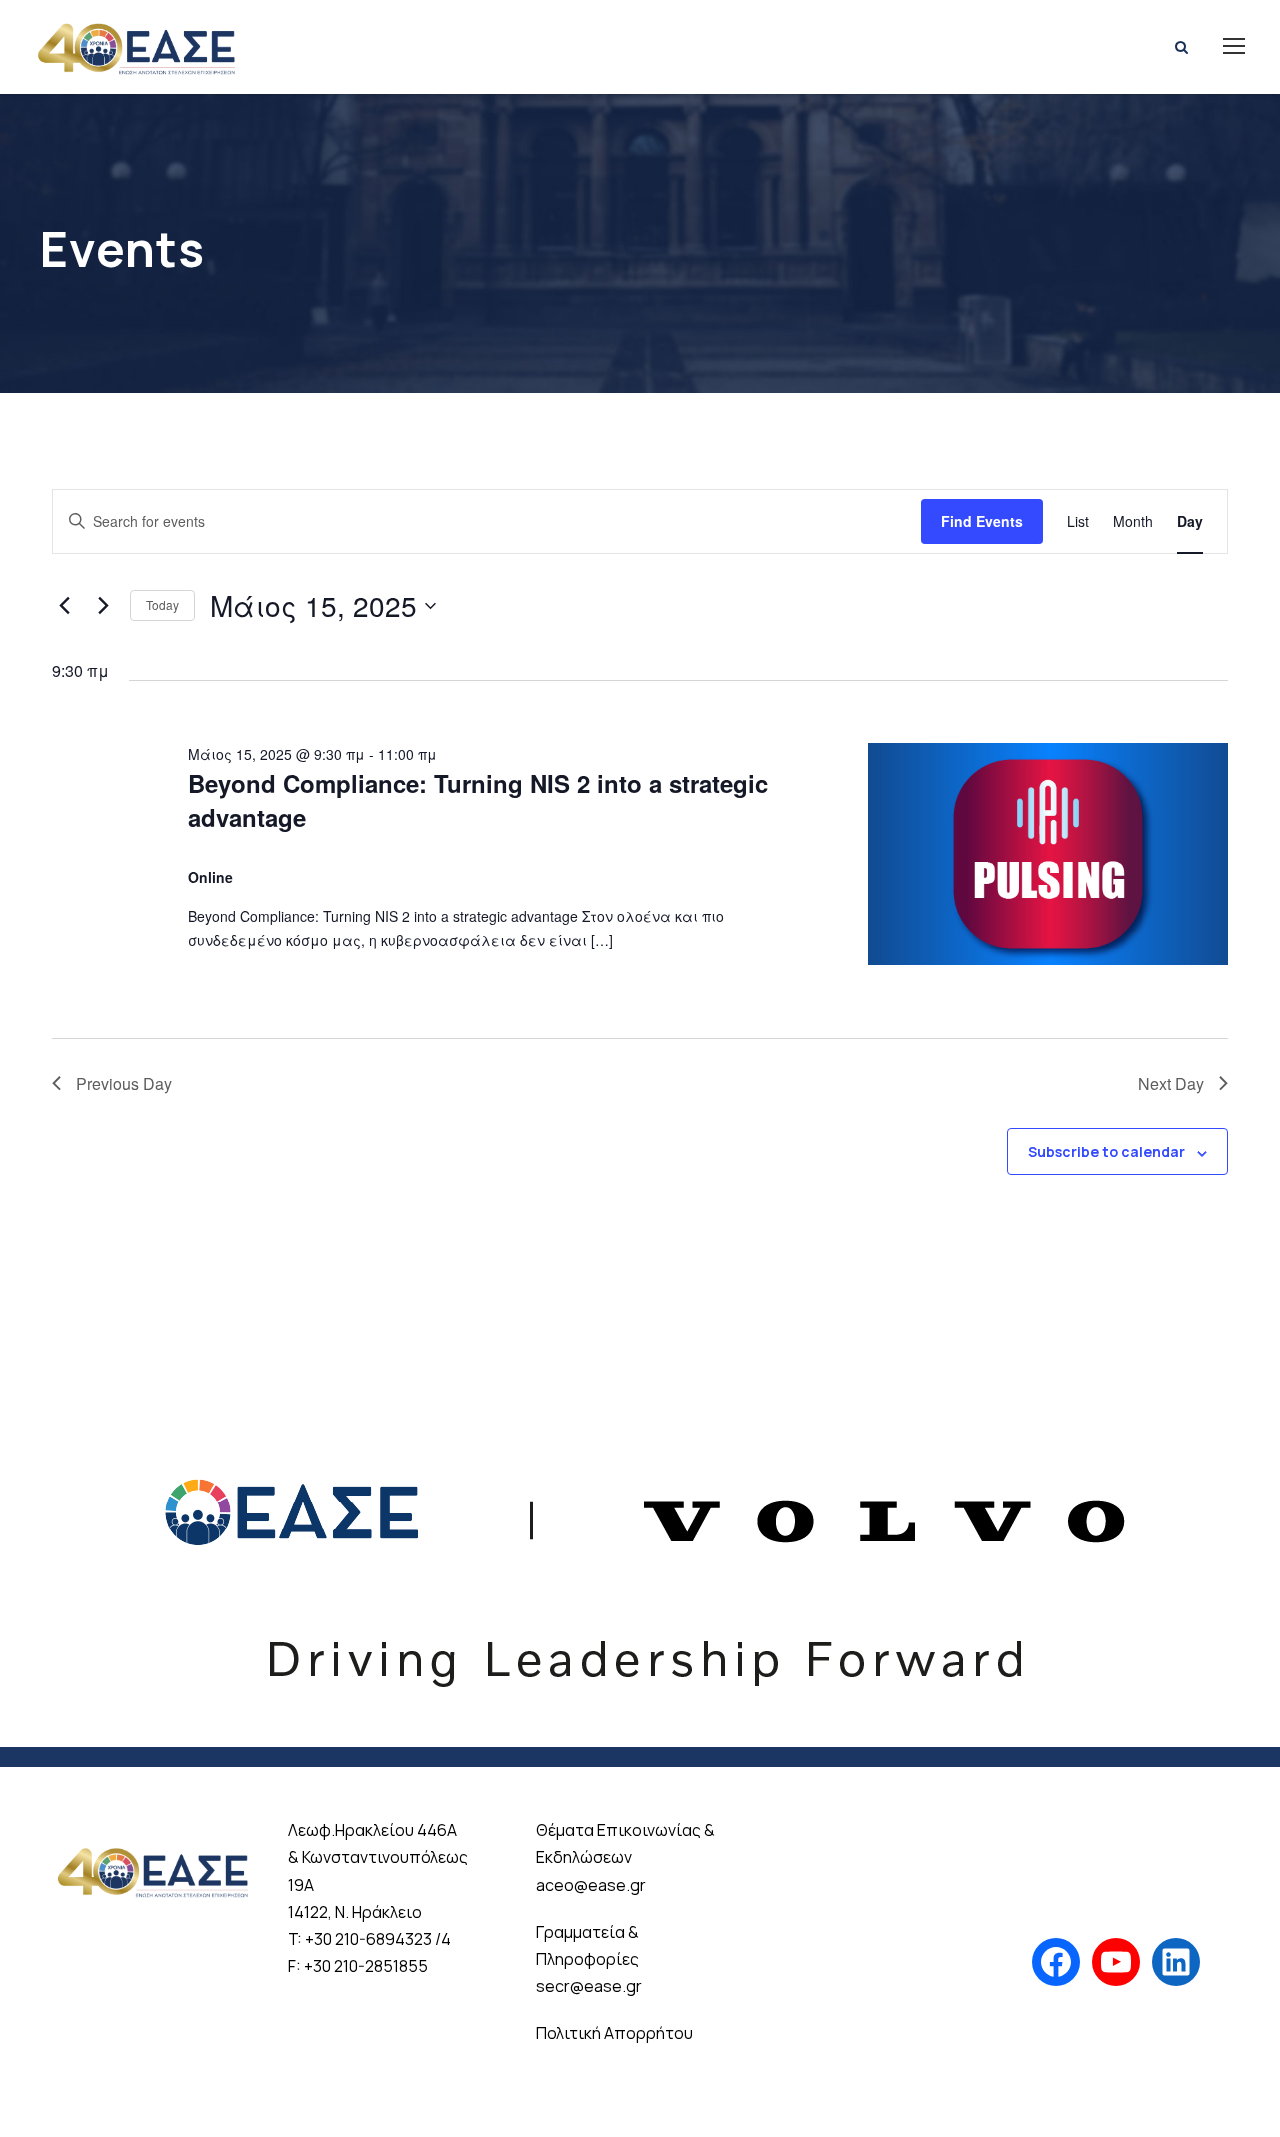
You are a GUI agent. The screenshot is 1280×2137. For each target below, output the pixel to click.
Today (162, 604)
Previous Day (124, 1083)
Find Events (982, 521)
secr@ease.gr (589, 1986)
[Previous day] (64, 606)
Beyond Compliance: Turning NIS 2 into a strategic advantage (478, 800)
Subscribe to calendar (1106, 1151)
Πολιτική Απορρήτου (614, 2033)
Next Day (1171, 1083)
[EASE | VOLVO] (640, 1555)
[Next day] (103, 606)
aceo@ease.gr (591, 1885)
